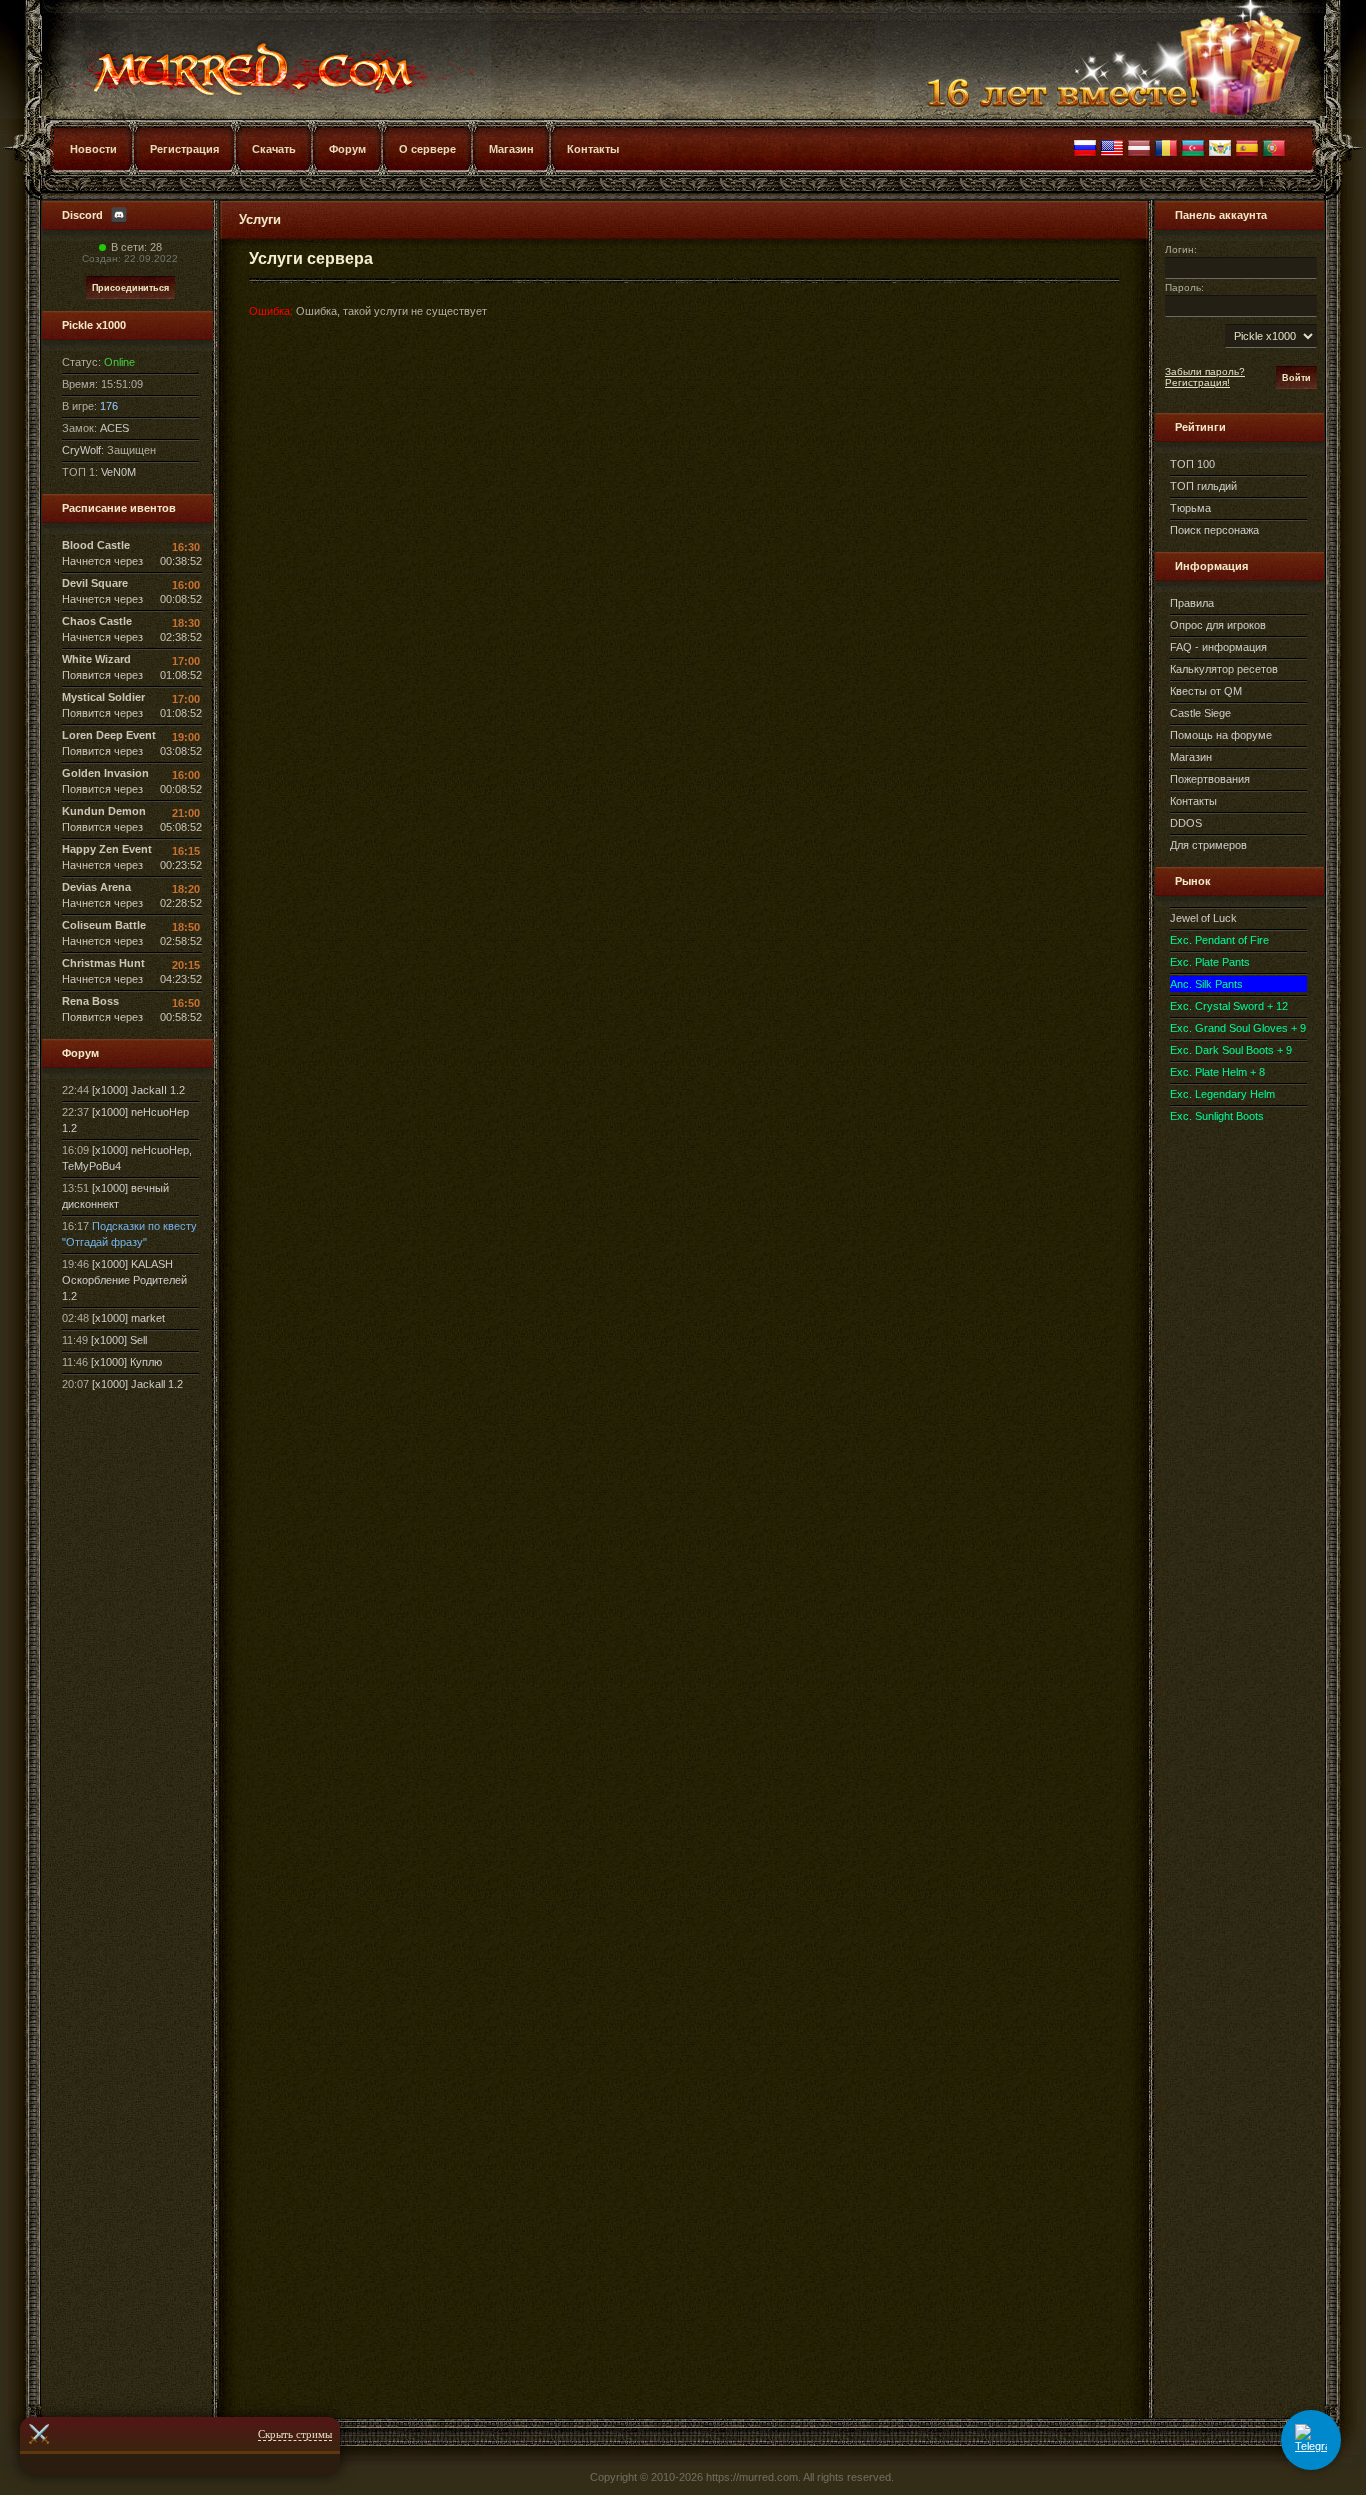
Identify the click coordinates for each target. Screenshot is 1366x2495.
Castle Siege (1200, 713)
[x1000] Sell (119, 1340)
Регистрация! (1197, 382)
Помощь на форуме (1221, 735)
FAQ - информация (1218, 647)
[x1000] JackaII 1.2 (138, 1090)
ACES (114, 428)
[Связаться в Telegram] (1311, 2440)
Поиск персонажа (1214, 530)
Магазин (1191, 757)
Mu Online (245, 59)
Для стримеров (1208, 845)
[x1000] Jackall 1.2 (137, 1384)
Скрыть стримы (295, 2434)
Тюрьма (1190, 508)
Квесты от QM (1206, 691)
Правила (1192, 603)
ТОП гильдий (1203, 486)
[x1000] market (128, 1318)
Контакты (1193, 801)
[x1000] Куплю (126, 1362)
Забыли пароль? (1205, 371)
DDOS (1186, 823)
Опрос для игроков (1218, 625)
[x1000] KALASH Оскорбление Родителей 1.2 (124, 1280)
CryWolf (81, 450)
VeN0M (118, 472)
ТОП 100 (1192, 464)
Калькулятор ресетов (1224, 669)
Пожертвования (1210, 779)
